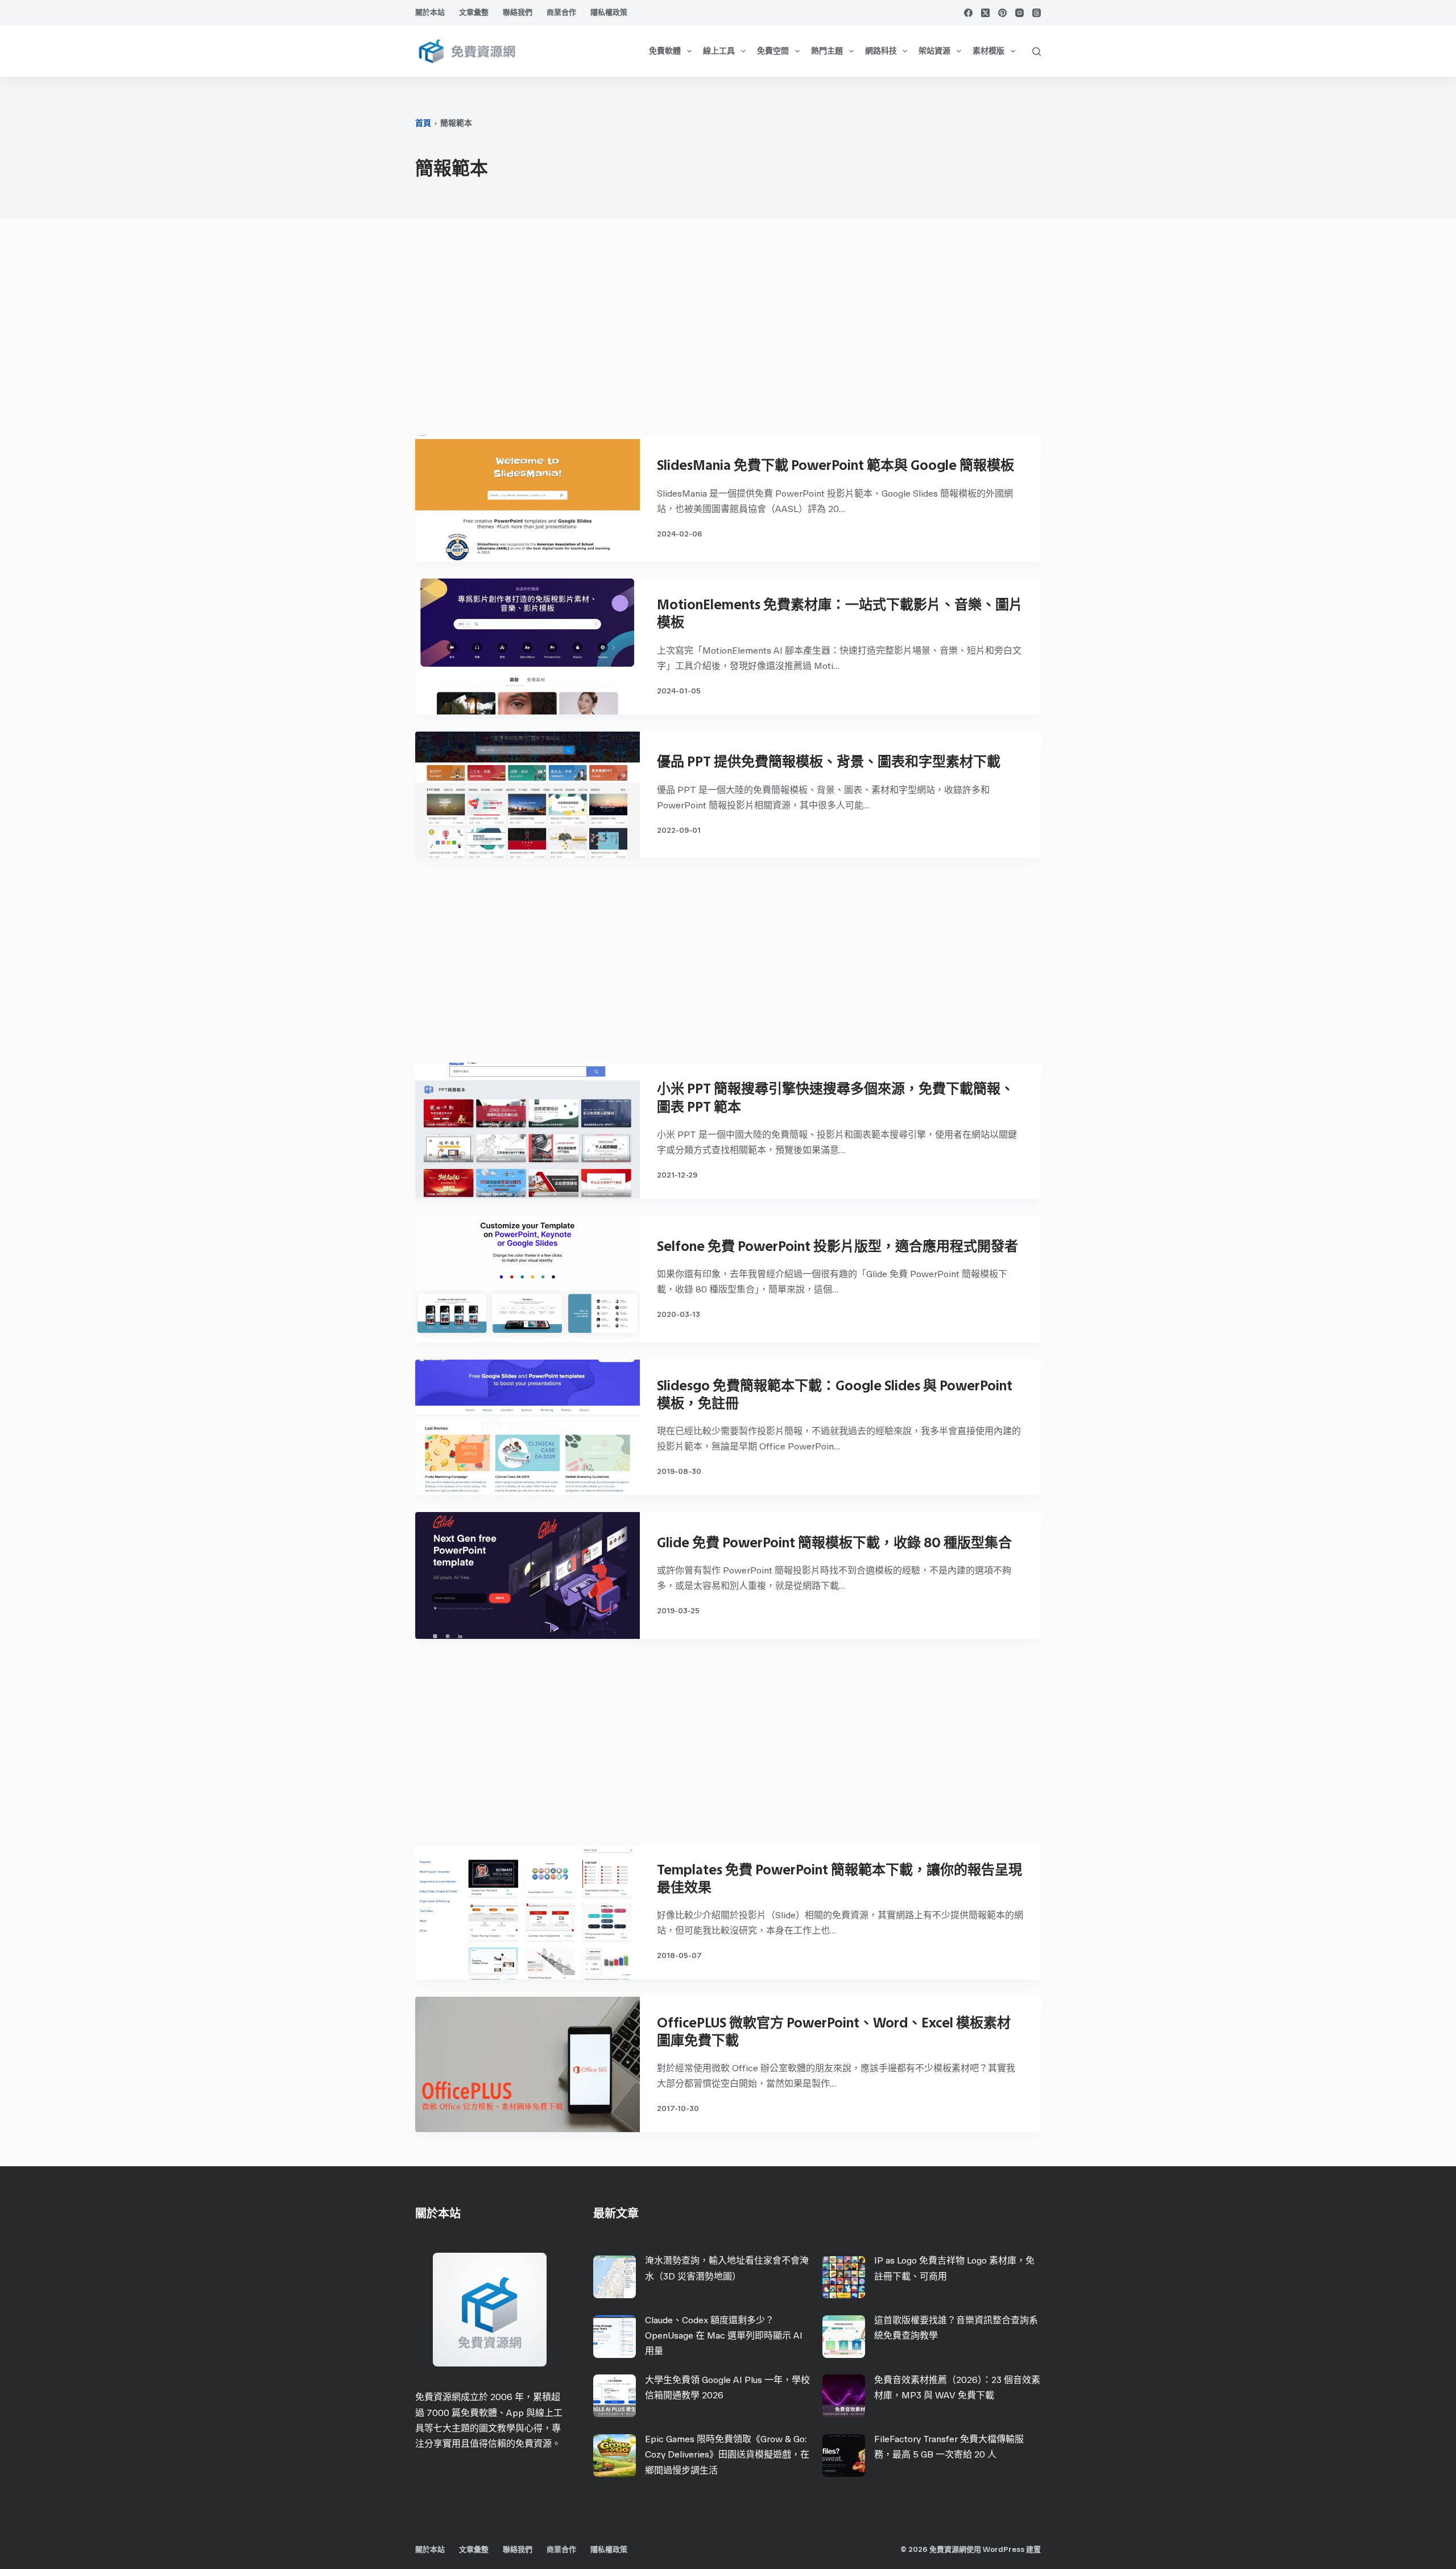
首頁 (423, 123)
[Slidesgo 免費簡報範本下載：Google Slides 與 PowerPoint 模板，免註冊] (528, 1428)
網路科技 (881, 51)
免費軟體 (665, 51)
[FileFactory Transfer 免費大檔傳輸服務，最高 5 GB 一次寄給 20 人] (844, 2456)
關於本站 (430, 12)
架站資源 (934, 51)
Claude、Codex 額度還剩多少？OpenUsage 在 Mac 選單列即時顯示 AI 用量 (724, 2335)
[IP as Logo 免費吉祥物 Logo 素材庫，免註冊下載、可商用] (844, 2277)
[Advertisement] (728, 333)
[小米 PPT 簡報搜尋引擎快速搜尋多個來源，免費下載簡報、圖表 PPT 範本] (528, 1131)
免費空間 (773, 51)
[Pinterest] (1002, 13)
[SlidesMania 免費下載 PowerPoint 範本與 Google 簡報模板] (528, 498)
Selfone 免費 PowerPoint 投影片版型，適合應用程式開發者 (837, 1246)
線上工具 (719, 51)
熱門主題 (827, 51)
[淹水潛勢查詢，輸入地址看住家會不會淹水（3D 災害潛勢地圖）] (615, 2277)
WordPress (1004, 2549)
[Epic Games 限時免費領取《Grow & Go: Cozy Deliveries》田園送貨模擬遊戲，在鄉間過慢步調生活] (615, 2456)
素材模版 (988, 51)
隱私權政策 (609, 12)
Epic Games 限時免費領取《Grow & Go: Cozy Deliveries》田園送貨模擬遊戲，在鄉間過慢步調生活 (727, 2454)
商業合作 (561, 12)
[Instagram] (1019, 13)
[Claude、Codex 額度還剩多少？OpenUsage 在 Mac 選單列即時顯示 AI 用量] (615, 2337)
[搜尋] (1037, 51)
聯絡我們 (518, 12)
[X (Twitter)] (985, 13)
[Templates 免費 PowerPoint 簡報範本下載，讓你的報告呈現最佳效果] (528, 1912)
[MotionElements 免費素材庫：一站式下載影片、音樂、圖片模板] (528, 647)
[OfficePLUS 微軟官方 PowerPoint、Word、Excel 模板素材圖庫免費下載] (528, 2065)
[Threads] (1037, 13)
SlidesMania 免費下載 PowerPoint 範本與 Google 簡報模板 (835, 465)
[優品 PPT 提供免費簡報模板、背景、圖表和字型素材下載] (528, 795)
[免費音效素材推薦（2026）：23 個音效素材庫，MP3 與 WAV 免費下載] (844, 2396)
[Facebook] (968, 13)
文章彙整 (474, 12)
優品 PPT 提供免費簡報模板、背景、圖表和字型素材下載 (829, 761)
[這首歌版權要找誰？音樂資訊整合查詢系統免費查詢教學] (844, 2337)
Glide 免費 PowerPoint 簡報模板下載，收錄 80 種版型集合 (834, 1542)
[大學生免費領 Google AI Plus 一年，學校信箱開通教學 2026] (615, 2396)
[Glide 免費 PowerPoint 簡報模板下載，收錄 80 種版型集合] (528, 1575)
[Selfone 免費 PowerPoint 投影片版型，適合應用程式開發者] (528, 1279)
